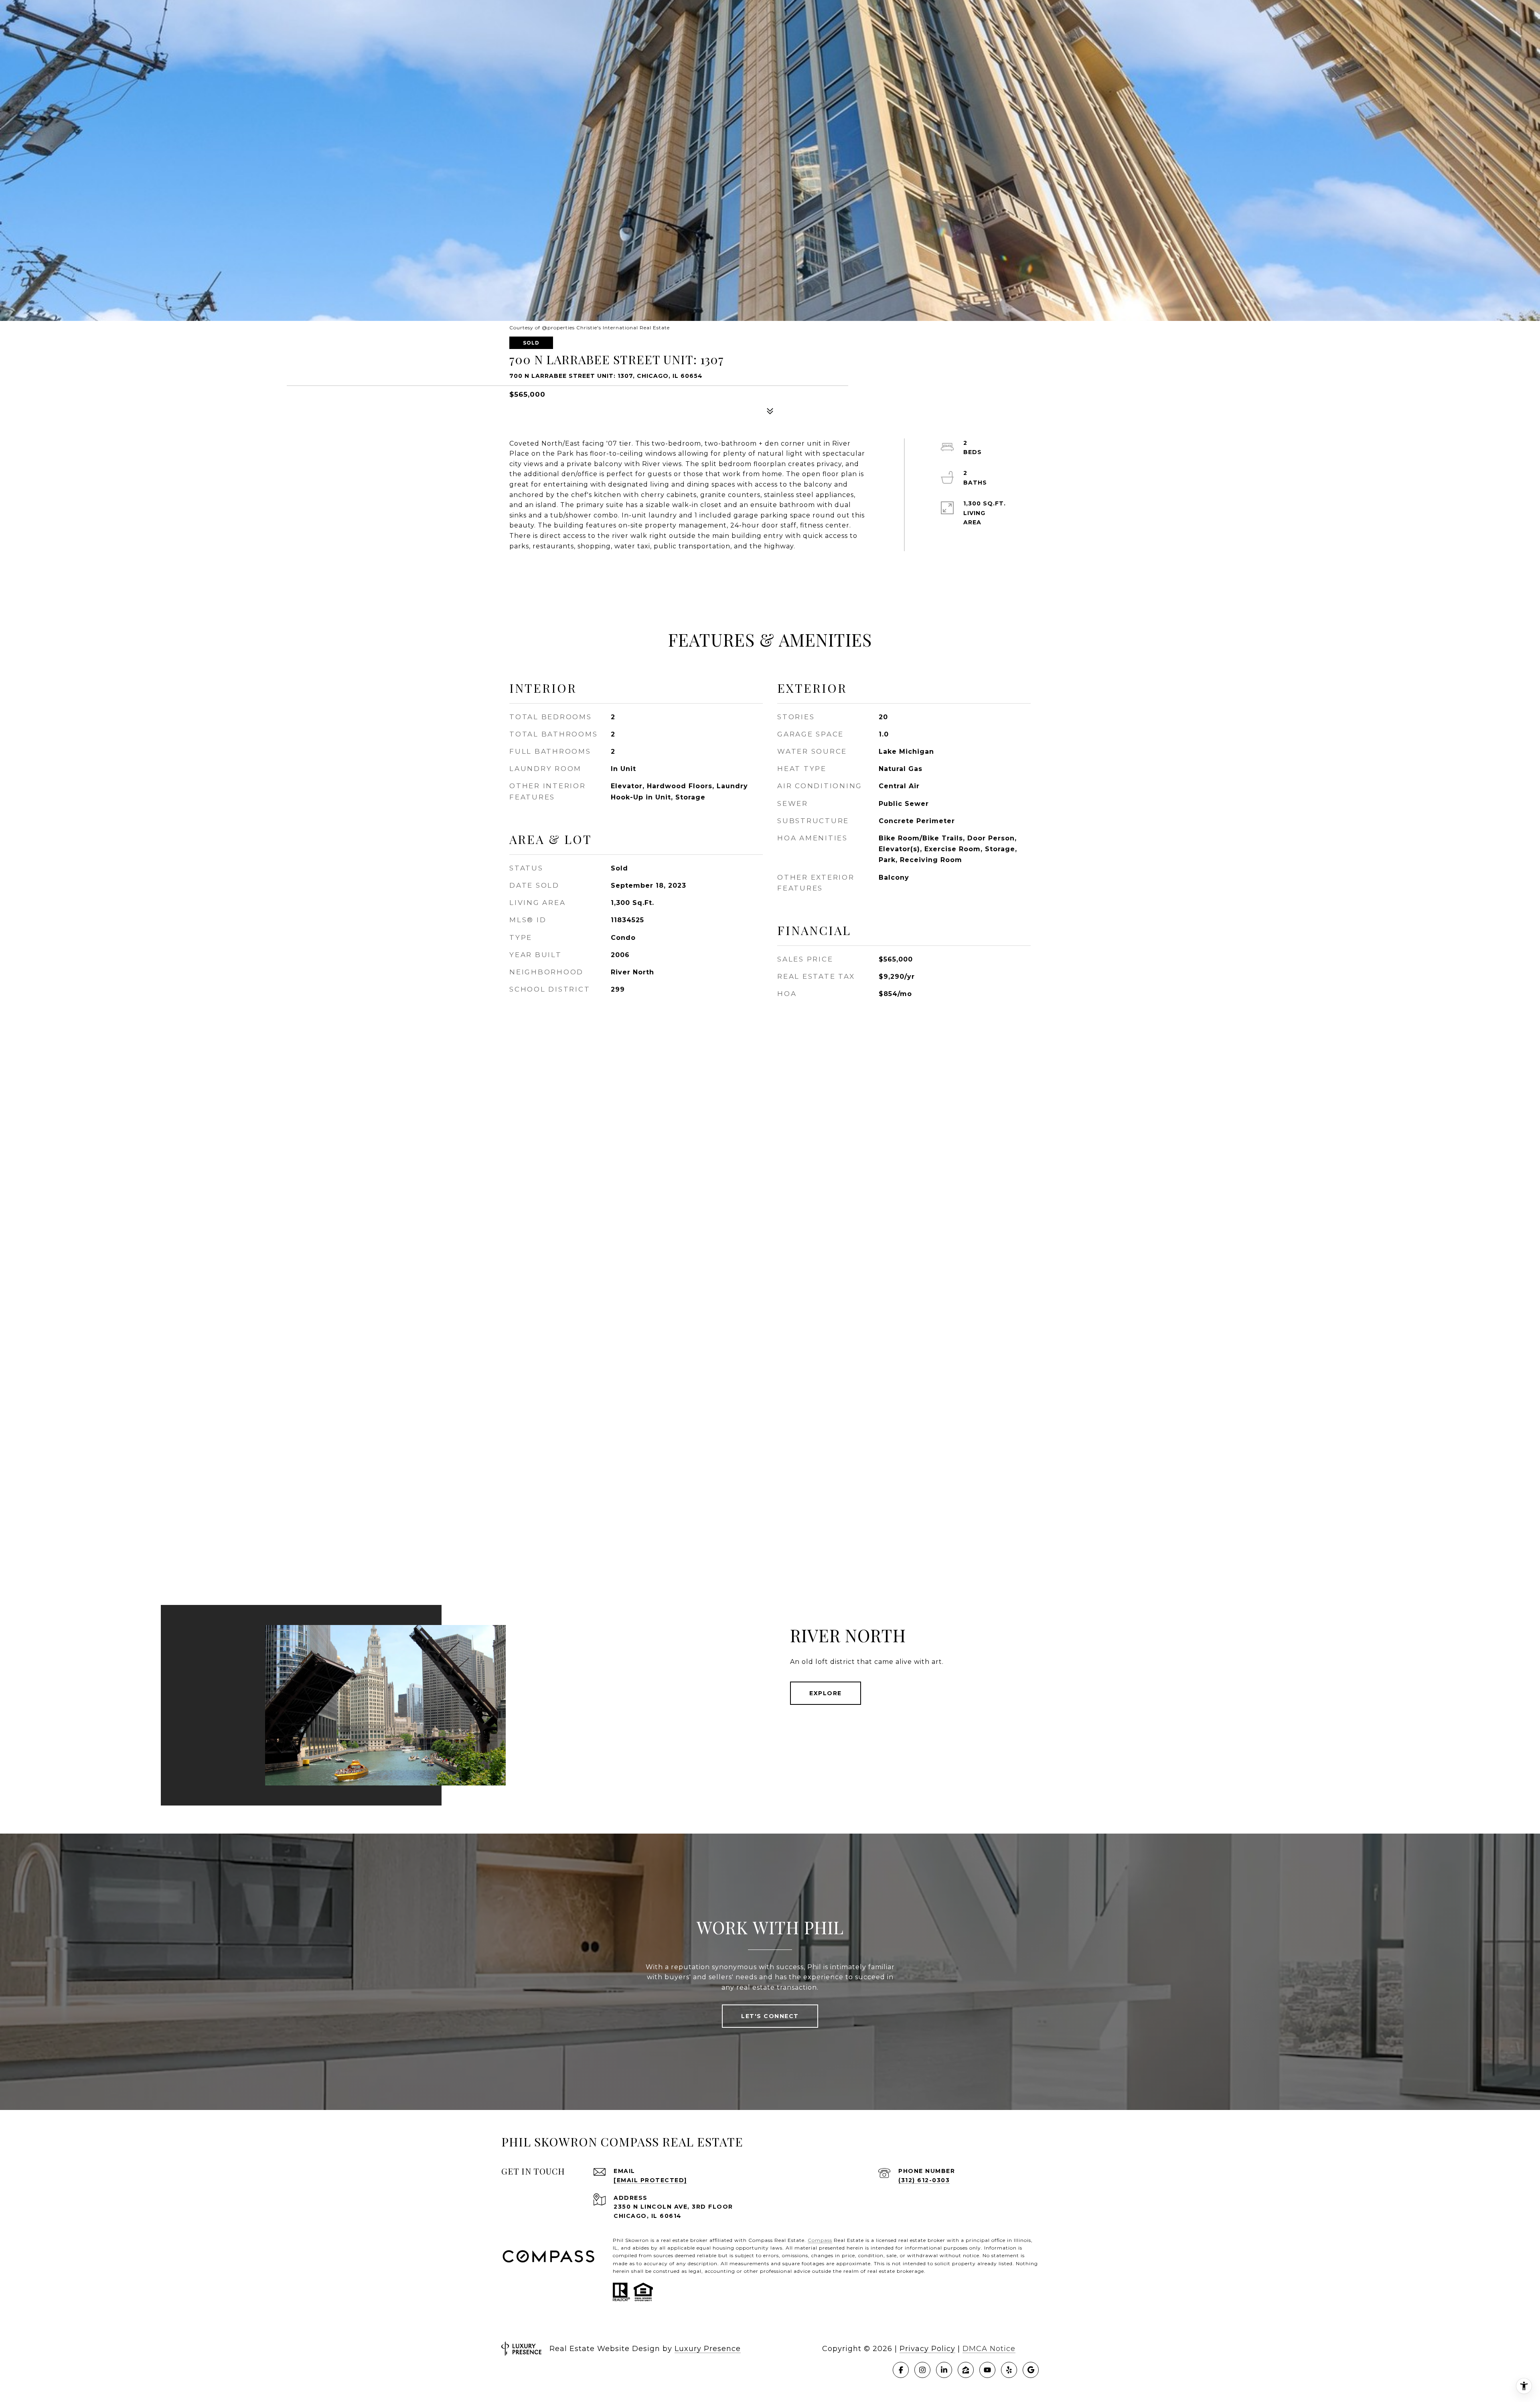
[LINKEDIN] (944, 2370)
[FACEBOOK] (901, 2370)
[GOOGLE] (1031, 2370)
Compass (820, 2240)
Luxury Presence (708, 2349)
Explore (826, 1693)
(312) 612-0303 (924, 2180)
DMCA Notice (989, 2349)
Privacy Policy (927, 2349)
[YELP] (1009, 2370)
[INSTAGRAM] (922, 2370)
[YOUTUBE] (987, 2370)
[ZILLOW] (966, 2370)
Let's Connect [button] (770, 2016)
